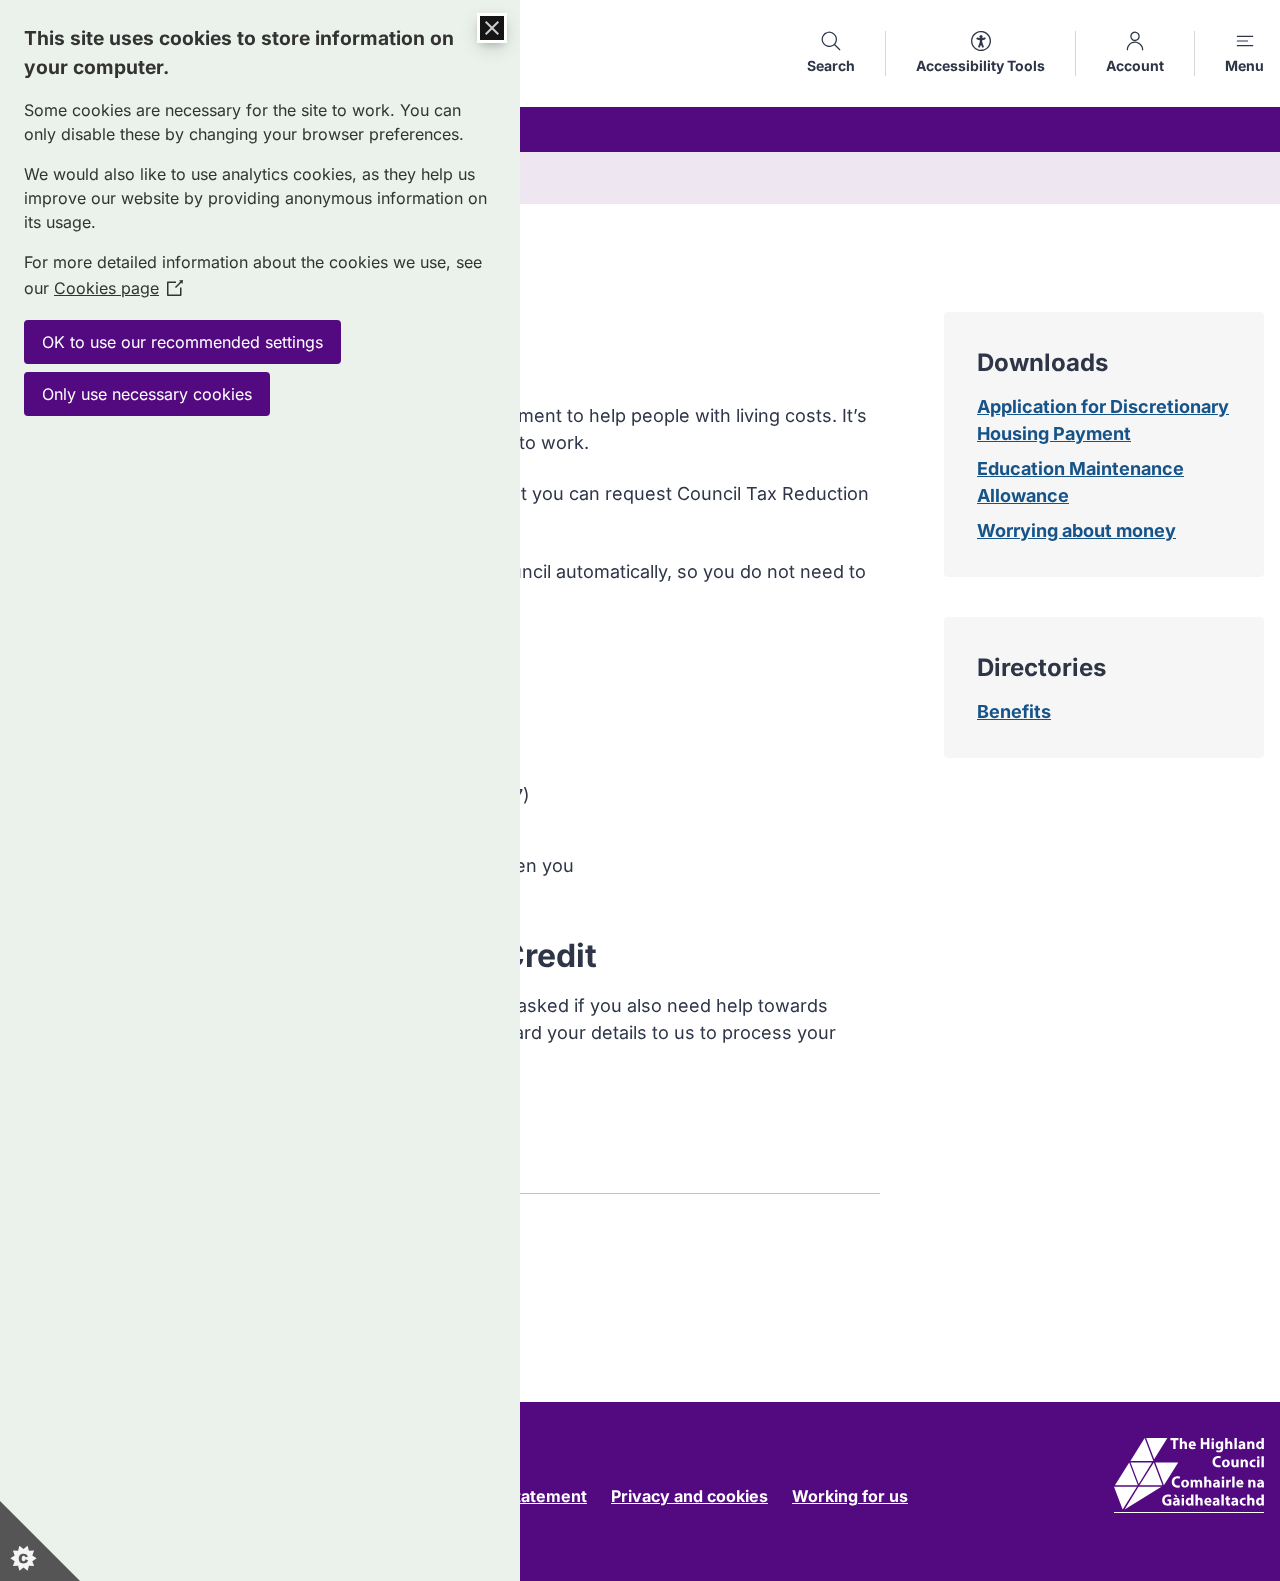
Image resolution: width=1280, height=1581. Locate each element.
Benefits (1014, 711)
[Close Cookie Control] (492, 28)
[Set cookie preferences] (40, 1541)
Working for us (850, 1496)
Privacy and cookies (689, 1496)
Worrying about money (1076, 530)
